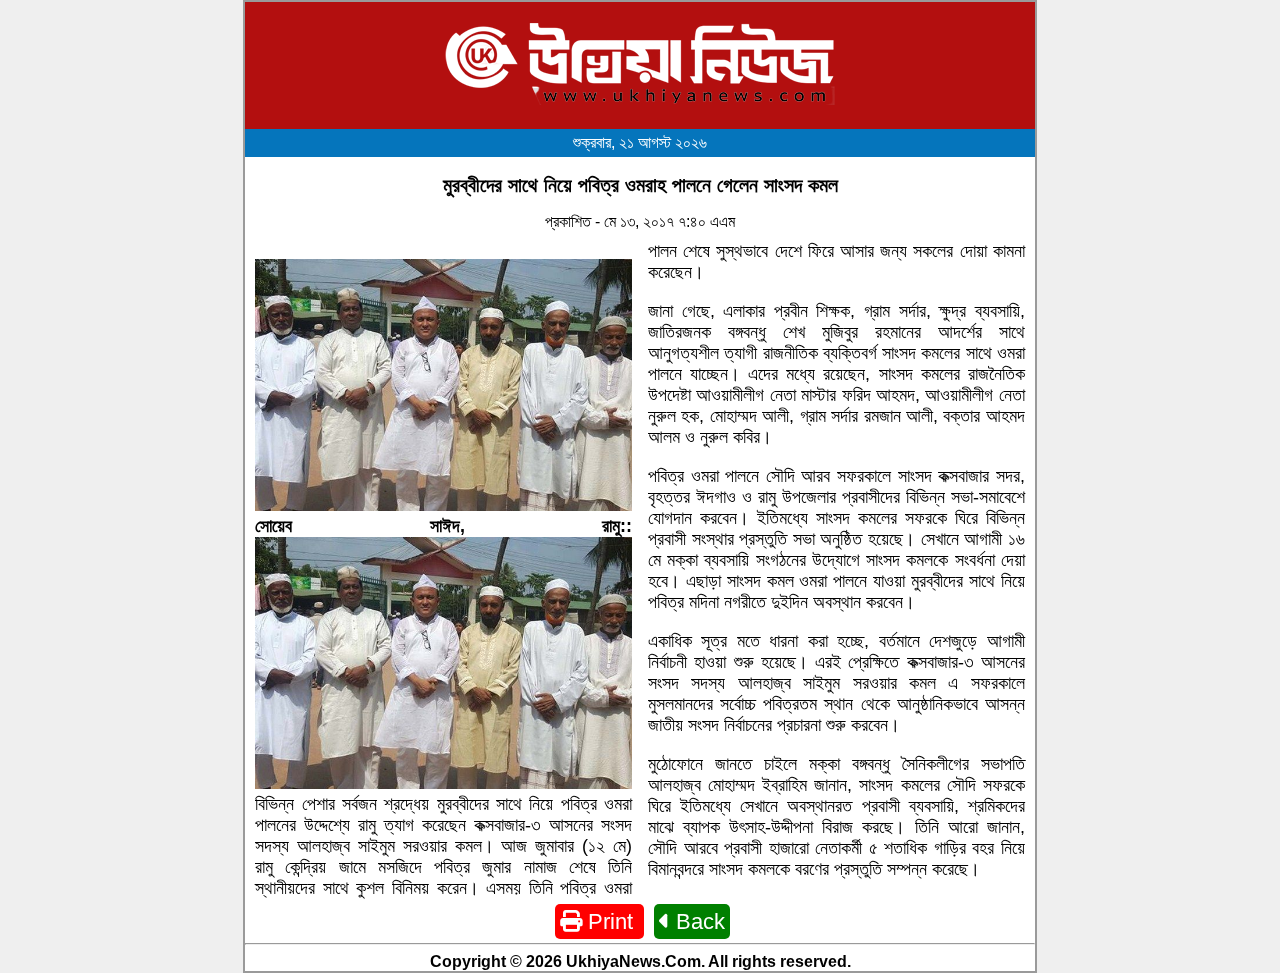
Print (610, 921)
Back (697, 921)
